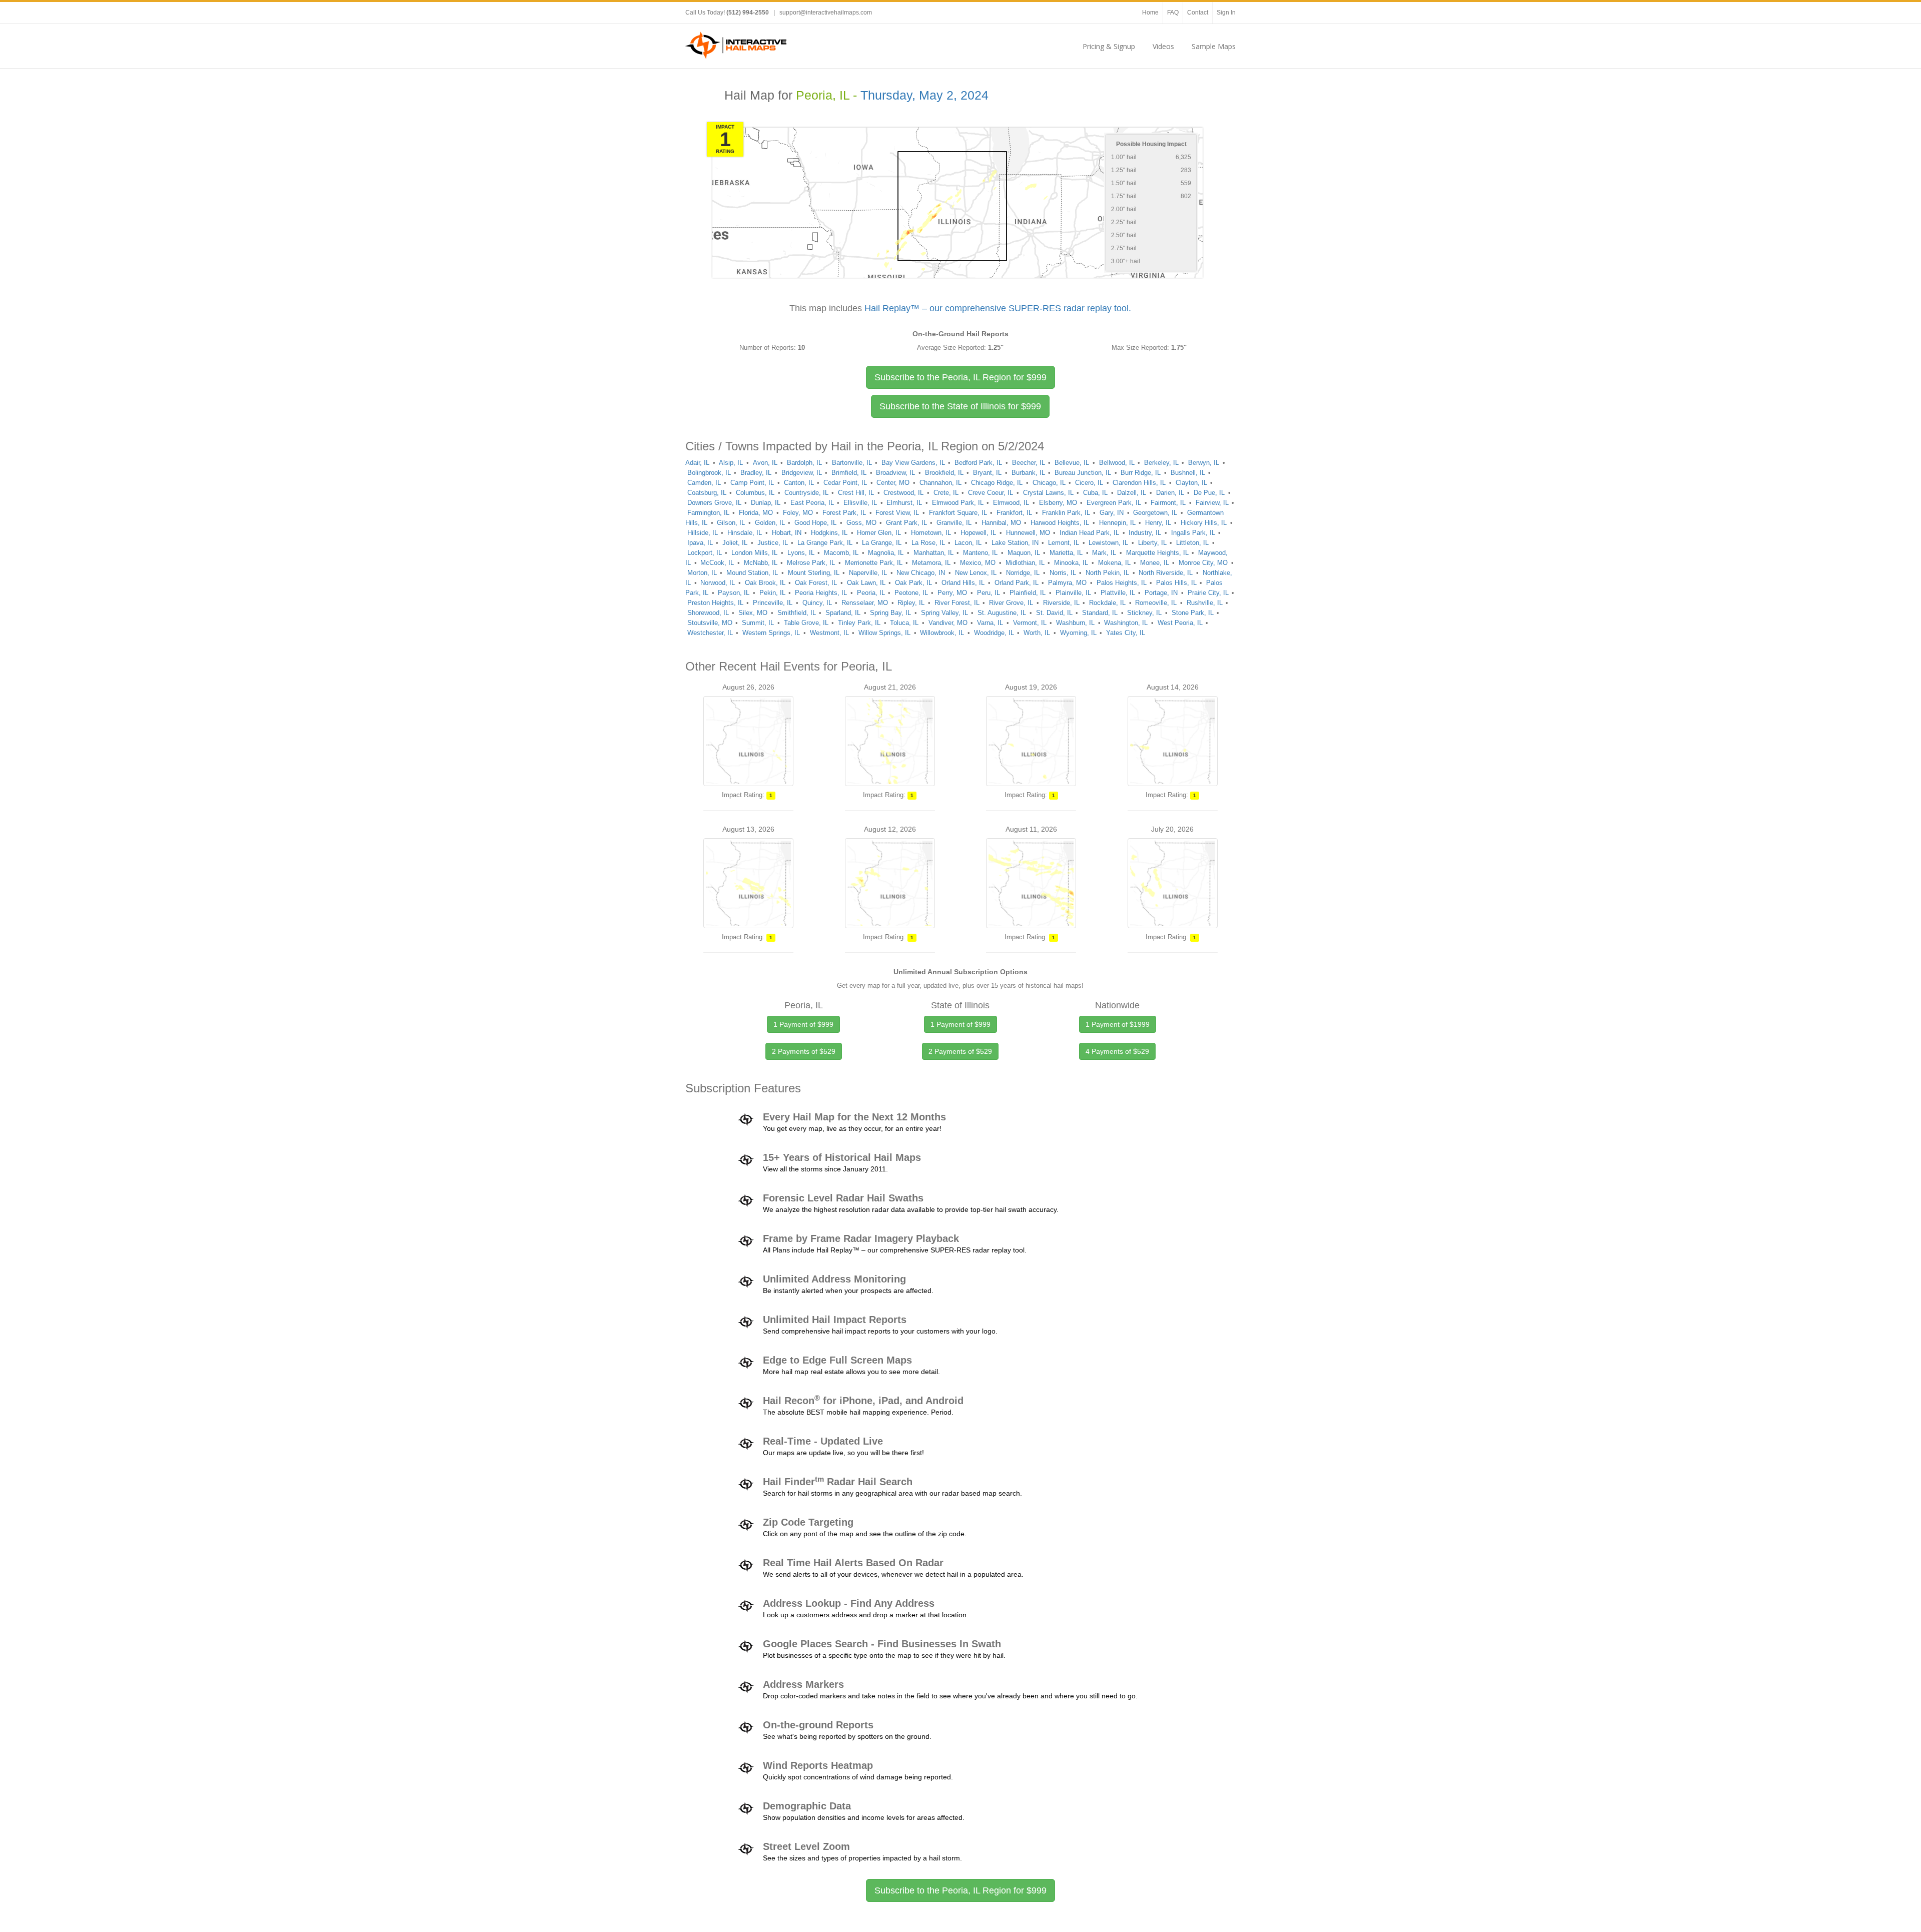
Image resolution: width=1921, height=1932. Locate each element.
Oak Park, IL (913, 583)
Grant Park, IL (906, 523)
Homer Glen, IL (879, 533)
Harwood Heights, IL (1060, 523)
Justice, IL (773, 543)
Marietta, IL (1066, 553)
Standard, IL (1100, 613)
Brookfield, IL (944, 473)
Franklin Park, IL (1066, 513)
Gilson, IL (731, 523)
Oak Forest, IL (816, 583)
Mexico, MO (978, 563)
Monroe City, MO (1203, 563)
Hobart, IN (787, 533)
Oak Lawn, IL (866, 583)
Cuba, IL (1095, 493)
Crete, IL (946, 493)
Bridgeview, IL (802, 473)
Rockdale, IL (1107, 603)
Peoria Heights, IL (821, 593)
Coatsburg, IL (707, 493)
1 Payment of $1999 (1118, 1024)
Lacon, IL (968, 543)
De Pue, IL (1209, 493)
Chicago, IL (1049, 483)
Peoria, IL (871, 593)
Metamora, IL (931, 563)
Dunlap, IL (766, 503)
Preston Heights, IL (715, 603)
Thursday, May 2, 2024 (924, 95)
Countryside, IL (806, 493)
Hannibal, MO (1001, 523)
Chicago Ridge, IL (997, 483)
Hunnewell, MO (1028, 533)
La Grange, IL (882, 543)
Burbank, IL (1028, 473)
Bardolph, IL (804, 463)
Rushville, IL (1205, 603)
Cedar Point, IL (845, 483)
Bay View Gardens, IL (913, 463)
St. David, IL (1054, 613)
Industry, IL (1145, 533)
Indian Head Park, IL (1089, 533)
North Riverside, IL (1166, 573)
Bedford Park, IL (978, 463)
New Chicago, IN (921, 573)
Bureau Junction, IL (1083, 473)
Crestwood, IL (903, 493)
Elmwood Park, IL (958, 503)
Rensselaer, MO (865, 603)
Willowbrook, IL (942, 633)
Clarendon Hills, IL (1139, 483)
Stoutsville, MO (710, 623)
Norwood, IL (718, 583)
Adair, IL (697, 463)
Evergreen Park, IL (1114, 503)
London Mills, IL (754, 553)
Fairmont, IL (1168, 503)
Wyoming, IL (1078, 633)
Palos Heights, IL (1122, 583)
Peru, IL (989, 593)
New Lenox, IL (976, 573)
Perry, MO (952, 593)
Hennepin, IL (1117, 523)
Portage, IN (1161, 593)
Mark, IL (1104, 553)
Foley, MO (798, 513)
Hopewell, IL (978, 533)
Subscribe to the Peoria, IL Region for (960, 377)
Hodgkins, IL (829, 533)
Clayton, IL (1191, 483)
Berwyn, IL (1204, 463)
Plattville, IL (1118, 593)
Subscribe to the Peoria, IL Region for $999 (960, 1890)
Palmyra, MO (1067, 583)
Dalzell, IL (1132, 493)
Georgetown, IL (1155, 513)
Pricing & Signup (1109, 46)
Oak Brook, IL (765, 583)
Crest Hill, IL (856, 493)
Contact (1198, 13)
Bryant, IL (987, 473)
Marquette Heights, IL (1157, 553)
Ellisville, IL (860, 503)
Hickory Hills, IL (1204, 523)
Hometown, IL (931, 533)
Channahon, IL (940, 483)
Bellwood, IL (1117, 463)
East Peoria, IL (812, 503)
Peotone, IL (911, 593)
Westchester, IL (710, 633)
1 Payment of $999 (803, 1024)
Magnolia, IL (886, 553)
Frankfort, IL (1014, 513)
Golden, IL (770, 523)
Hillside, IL (703, 533)
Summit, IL (758, 623)
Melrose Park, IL (811, 563)
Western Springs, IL (771, 633)
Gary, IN (1112, 513)
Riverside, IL (1061, 603)
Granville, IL (954, 523)
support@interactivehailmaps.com (826, 13)
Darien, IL (1170, 493)
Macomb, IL (841, 553)
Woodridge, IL (994, 633)
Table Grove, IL (806, 623)
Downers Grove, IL (714, 503)
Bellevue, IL (1072, 463)
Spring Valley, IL (944, 613)
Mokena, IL (1114, 563)
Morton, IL (702, 573)
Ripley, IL (911, 603)
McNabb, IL (761, 563)
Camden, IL (704, 483)
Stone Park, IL (1193, 613)
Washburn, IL (1075, 623)
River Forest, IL (957, 603)
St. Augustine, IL (1002, 613)
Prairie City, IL (1208, 593)
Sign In (1226, 13)
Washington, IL (1126, 623)
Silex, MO (753, 613)
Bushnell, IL (1188, 473)
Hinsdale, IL (745, 533)
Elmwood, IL (1011, 503)
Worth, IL (1037, 633)
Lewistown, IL (1108, 543)
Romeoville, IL (1156, 603)
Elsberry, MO (1058, 503)
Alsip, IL (731, 463)
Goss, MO (861, 523)
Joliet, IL (735, 543)
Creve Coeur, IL (991, 493)
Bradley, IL (756, 473)
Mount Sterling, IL (814, 573)
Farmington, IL (708, 513)
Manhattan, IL (933, 553)
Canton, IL (799, 483)
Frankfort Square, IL (958, 513)
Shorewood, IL (708, 613)
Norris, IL (1063, 573)
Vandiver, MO (948, 623)
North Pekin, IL (1107, 573)
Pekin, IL (772, 593)
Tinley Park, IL (859, 623)
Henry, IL (1158, 523)
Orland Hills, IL (963, 583)
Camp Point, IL (752, 483)
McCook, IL (717, 563)
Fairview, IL (1212, 503)
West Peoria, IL (1180, 623)
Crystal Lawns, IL (1048, 493)
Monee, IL (1155, 563)
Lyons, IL (801, 553)
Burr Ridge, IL (1141, 473)
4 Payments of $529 (1117, 1051)
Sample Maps (1214, 46)
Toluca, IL (904, 623)
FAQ (1173, 13)
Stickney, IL (1144, 613)
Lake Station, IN (1015, 543)
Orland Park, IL (1017, 583)
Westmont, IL (829, 633)
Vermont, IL (1030, 623)
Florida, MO (756, 513)
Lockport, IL (705, 553)
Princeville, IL (773, 603)
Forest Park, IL (844, 513)
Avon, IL (765, 463)
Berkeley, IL (1161, 463)
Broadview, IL (895, 473)
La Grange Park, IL (825, 543)
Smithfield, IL (797, 613)
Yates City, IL (1126, 633)
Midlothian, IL (1025, 563)
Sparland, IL (843, 613)
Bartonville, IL (852, 463)
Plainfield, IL (1028, 593)
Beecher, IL (1029, 463)
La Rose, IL (928, 543)
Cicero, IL (1089, 483)
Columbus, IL (755, 493)
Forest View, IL (897, 513)
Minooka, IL (1071, 563)
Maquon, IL (1024, 553)
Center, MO (893, 483)
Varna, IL (990, 623)
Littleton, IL (1192, 543)
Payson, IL (734, 593)
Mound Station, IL (752, 573)
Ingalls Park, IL (1193, 533)
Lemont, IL (1064, 543)
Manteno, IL (980, 553)
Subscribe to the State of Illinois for (960, 406)
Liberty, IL (1152, 543)
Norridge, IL (1023, 573)
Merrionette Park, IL (874, 563)
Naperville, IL (868, 573)
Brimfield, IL (849, 473)
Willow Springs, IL (884, 633)
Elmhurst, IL (904, 503)
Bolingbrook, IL (709, 473)
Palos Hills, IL (1176, 583)
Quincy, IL (817, 603)
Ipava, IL (700, 543)
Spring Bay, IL (890, 613)
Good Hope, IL (815, 523)
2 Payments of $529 (804, 1051)
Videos (1163, 46)
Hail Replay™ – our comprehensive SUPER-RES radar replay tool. (998, 308)
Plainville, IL (1073, 593)
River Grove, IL (1011, 603)
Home (1150, 13)
